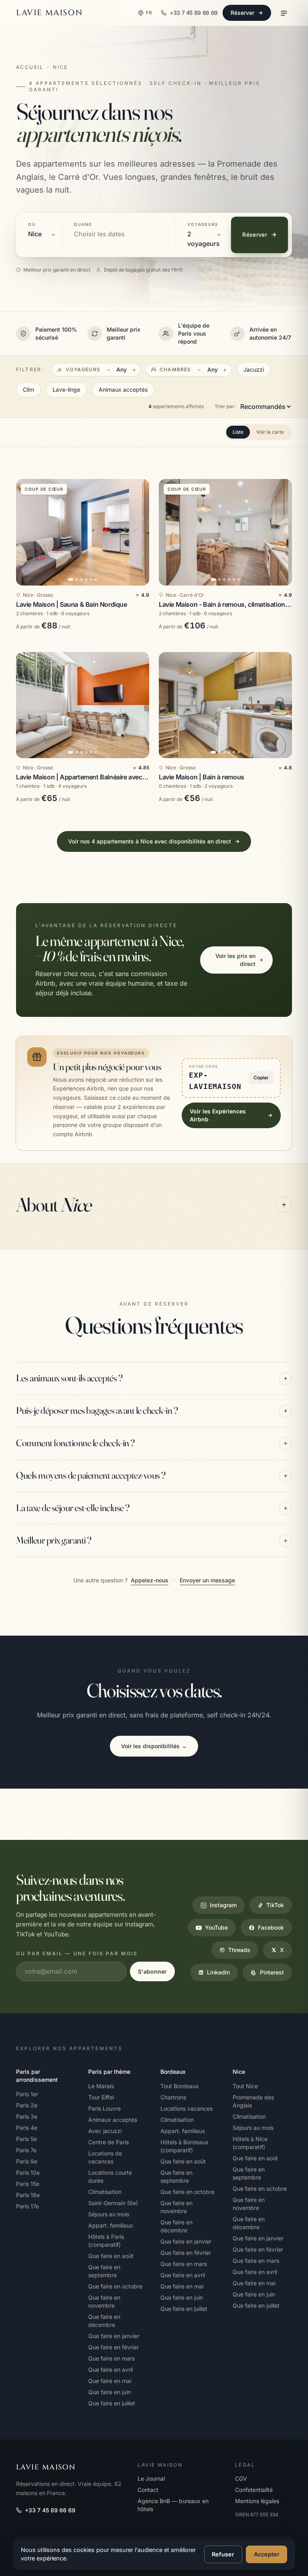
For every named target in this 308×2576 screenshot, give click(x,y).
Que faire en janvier (114, 2336)
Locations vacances (186, 2108)
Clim (28, 389)
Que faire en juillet (112, 2403)
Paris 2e (27, 2105)
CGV (241, 2478)
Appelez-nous (150, 1580)
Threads (239, 1950)
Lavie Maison (49, 13)
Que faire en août (111, 2256)
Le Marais (101, 2086)
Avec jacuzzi (105, 2131)
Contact (148, 2490)
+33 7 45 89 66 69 (50, 2510)
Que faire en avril (110, 2370)
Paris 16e (28, 2195)
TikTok (275, 1905)
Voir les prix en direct (235, 960)
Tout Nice (245, 2086)
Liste (238, 432)
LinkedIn (218, 1972)
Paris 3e (27, 2116)
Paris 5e (26, 2139)
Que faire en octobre (115, 2286)
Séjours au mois (109, 2214)
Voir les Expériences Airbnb (218, 1115)
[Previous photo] (26, 532)
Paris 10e (28, 2172)
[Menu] (284, 13)
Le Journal (151, 2478)
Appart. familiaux (111, 2225)
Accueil (30, 67)
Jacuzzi (254, 369)
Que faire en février (113, 2347)
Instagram (223, 1905)
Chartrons (173, 2097)
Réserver (242, 13)
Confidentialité (254, 2490)
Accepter (267, 2554)
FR (149, 13)
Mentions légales (257, 2501)
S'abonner (152, 1971)
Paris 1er (27, 2094)
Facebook (271, 1927)
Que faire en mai (110, 2381)
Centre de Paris (108, 2142)
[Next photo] (140, 532)
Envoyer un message (207, 1580)
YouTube (216, 1927)
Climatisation (105, 2192)
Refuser (223, 2554)
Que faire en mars (111, 2358)
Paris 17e (27, 2206)
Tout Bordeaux (180, 2086)
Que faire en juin (109, 2392)
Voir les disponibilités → (154, 1746)
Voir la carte (270, 432)
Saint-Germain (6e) (113, 2203)
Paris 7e (26, 2150)
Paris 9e (27, 2161)
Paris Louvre (104, 2108)
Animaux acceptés (123, 389)
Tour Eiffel (101, 2097)
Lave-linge (66, 389)
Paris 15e (28, 2184)
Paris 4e (27, 2128)
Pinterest (272, 1972)
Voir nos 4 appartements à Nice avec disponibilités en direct (150, 841)
